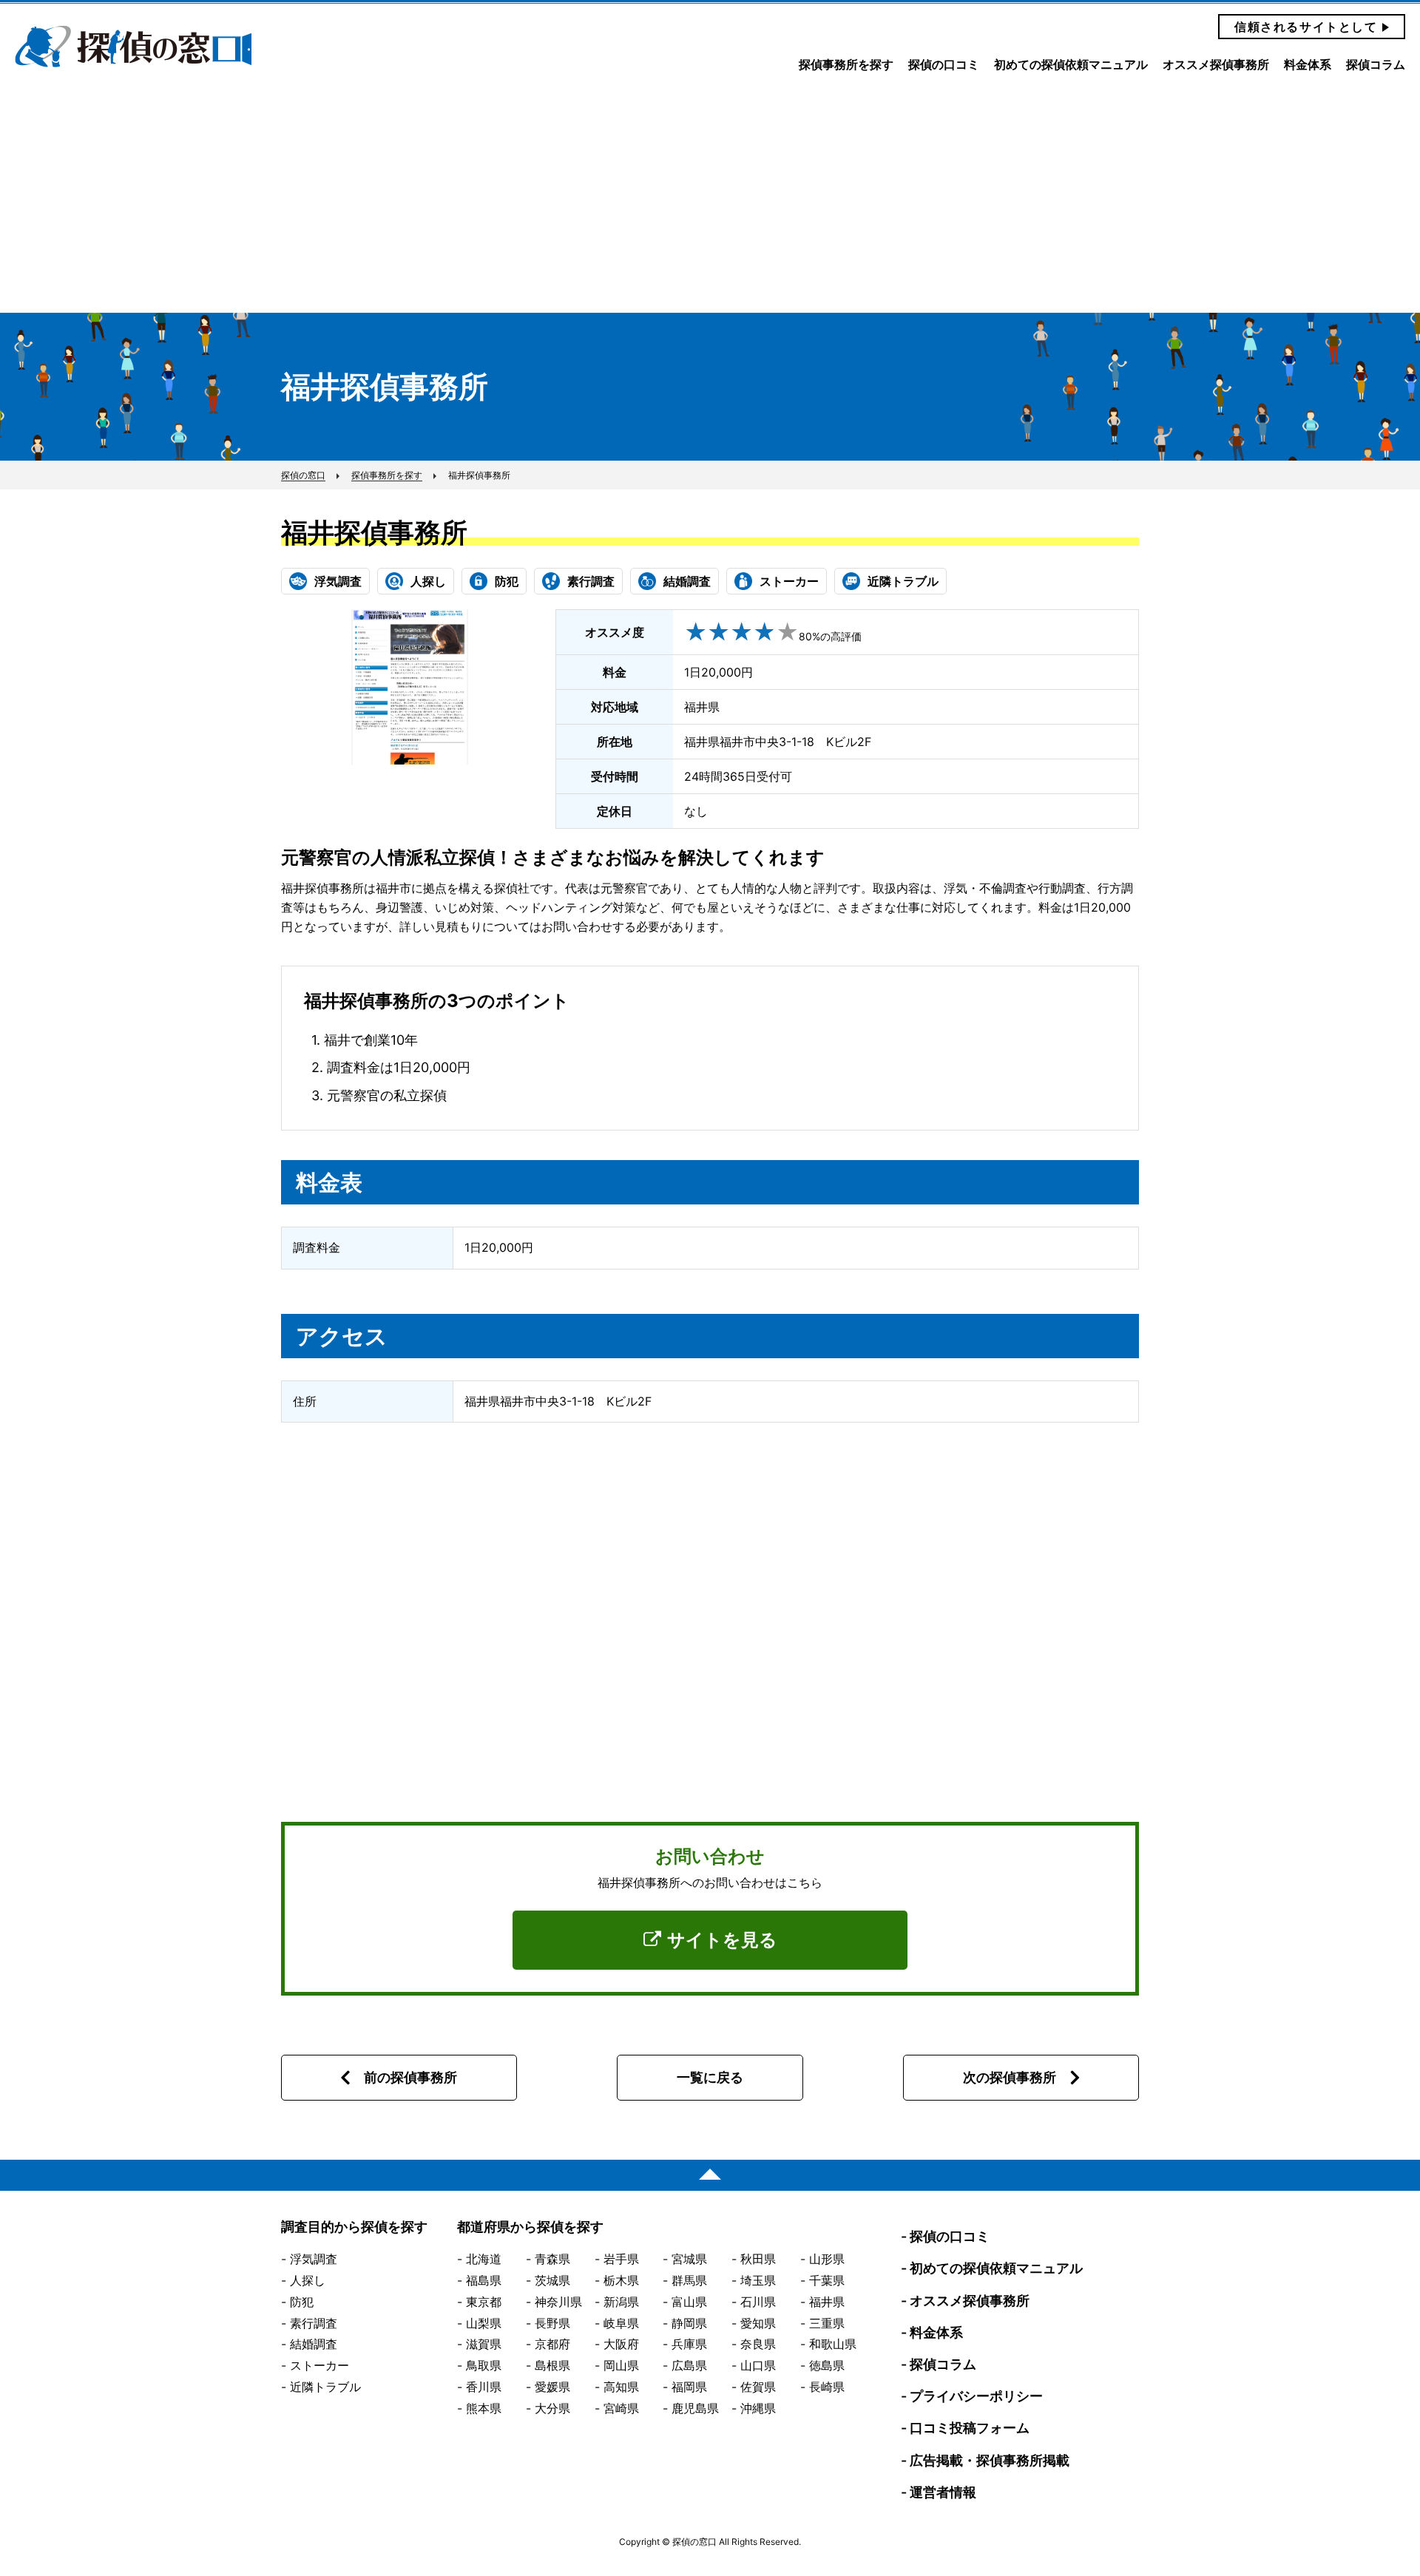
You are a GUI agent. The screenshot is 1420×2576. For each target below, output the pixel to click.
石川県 (758, 2302)
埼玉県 (758, 2280)
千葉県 (827, 2280)
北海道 (484, 2259)
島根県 (552, 2365)
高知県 (621, 2387)
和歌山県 (833, 2344)
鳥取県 (484, 2365)
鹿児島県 (695, 2408)
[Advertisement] (710, 202)
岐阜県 (621, 2323)
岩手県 (621, 2259)
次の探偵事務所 (1010, 2077)
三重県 (827, 2323)
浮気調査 (314, 2259)
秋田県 (758, 2259)
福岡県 (689, 2387)
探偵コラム (1376, 65)
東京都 (484, 2302)
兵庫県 (689, 2344)
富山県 (689, 2302)
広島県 (689, 2365)
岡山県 (621, 2365)
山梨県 (484, 2323)
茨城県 (552, 2280)
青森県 (552, 2259)
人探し (308, 2280)
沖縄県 (758, 2408)
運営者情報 (943, 2492)
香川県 (484, 2387)
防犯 (302, 2302)
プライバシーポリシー (976, 2396)
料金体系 (1308, 65)
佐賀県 (758, 2387)
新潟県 (621, 2302)
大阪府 (621, 2344)
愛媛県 (552, 2387)
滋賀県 (484, 2344)
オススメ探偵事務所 (1216, 65)
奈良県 (758, 2344)
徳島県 (827, 2365)
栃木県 (621, 2280)
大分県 (552, 2408)
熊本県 (484, 2408)
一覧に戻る (710, 2077)
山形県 (827, 2259)
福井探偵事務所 (374, 532)
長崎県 (827, 2387)
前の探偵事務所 (410, 2077)
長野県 (552, 2323)
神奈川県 (558, 2302)
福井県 (827, 2302)
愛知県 (758, 2323)
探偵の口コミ (944, 65)
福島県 (484, 2280)
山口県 (758, 2365)
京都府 (552, 2344)
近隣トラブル (325, 2387)
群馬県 (689, 2280)
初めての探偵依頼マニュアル (1071, 65)
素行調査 (314, 2323)
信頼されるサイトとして (1306, 27)
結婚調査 (314, 2344)
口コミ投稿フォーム (970, 2428)
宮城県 (689, 2259)
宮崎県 (621, 2408)
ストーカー (319, 2365)
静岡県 (689, 2323)
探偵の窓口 (133, 47)
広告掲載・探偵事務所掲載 (990, 2460)
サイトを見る (722, 1940)
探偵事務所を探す (846, 65)
